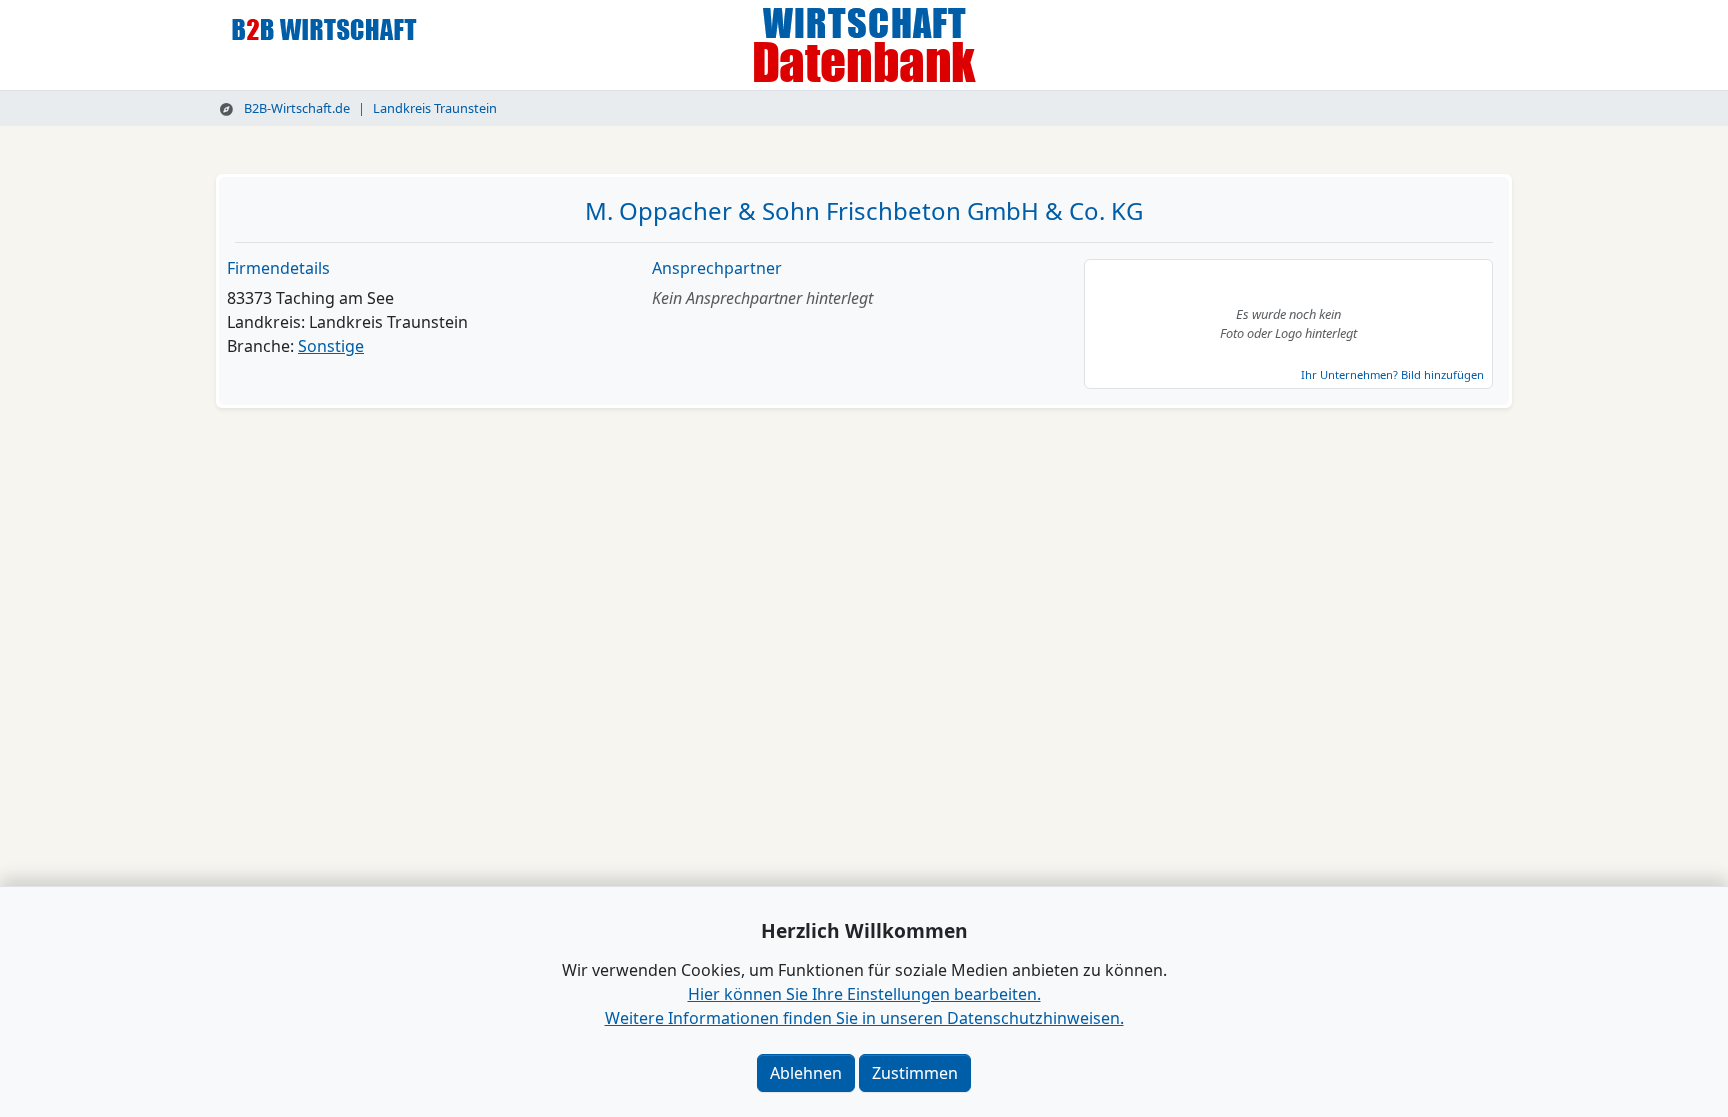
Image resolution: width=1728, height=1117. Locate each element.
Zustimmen (915, 1073)
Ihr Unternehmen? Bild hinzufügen (1392, 374)
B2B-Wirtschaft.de (295, 108)
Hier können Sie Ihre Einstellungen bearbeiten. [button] (864, 994)
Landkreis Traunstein (435, 108)
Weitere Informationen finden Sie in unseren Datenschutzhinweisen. (864, 1018)
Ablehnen (806, 1073)
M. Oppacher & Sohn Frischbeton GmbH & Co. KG (864, 210)
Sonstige (331, 346)
